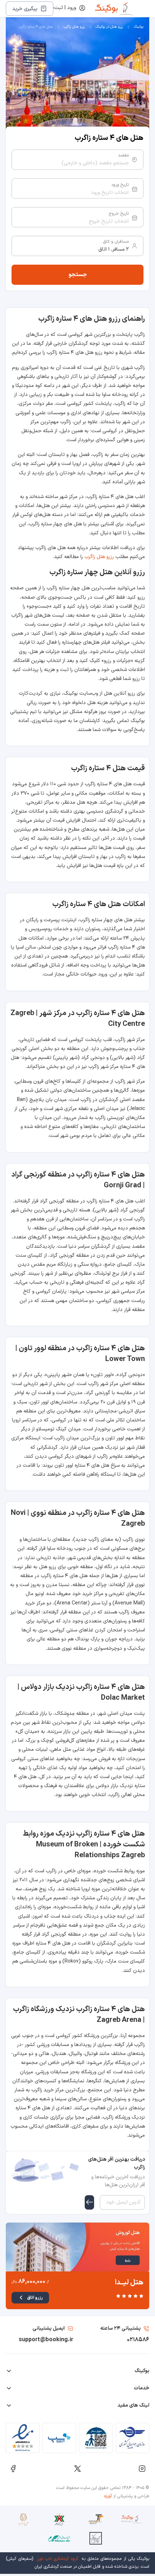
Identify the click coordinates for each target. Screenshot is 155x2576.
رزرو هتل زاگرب (74, 27)
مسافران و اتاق (116, 242)
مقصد (123, 155)
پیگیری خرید (25, 9)
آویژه (108, 2496)
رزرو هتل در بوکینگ (109, 27)
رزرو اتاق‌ (35, 2298)
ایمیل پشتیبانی (48, 2328)
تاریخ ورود (120, 185)
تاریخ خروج (119, 214)
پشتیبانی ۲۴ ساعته (120, 2328)
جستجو (78, 275)
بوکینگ (139, 27)
